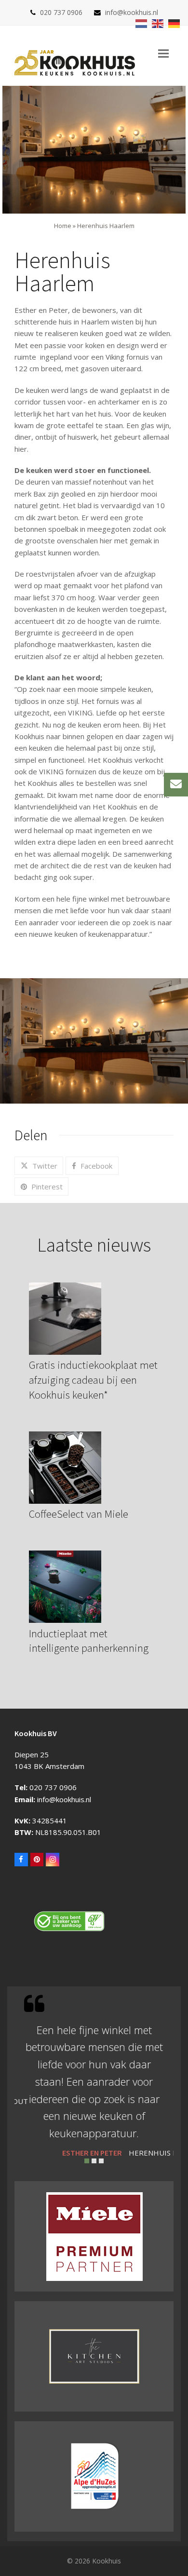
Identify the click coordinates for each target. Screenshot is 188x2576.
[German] (175, 23)
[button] (163, 54)
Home (63, 226)
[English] (158, 23)
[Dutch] (142, 23)
